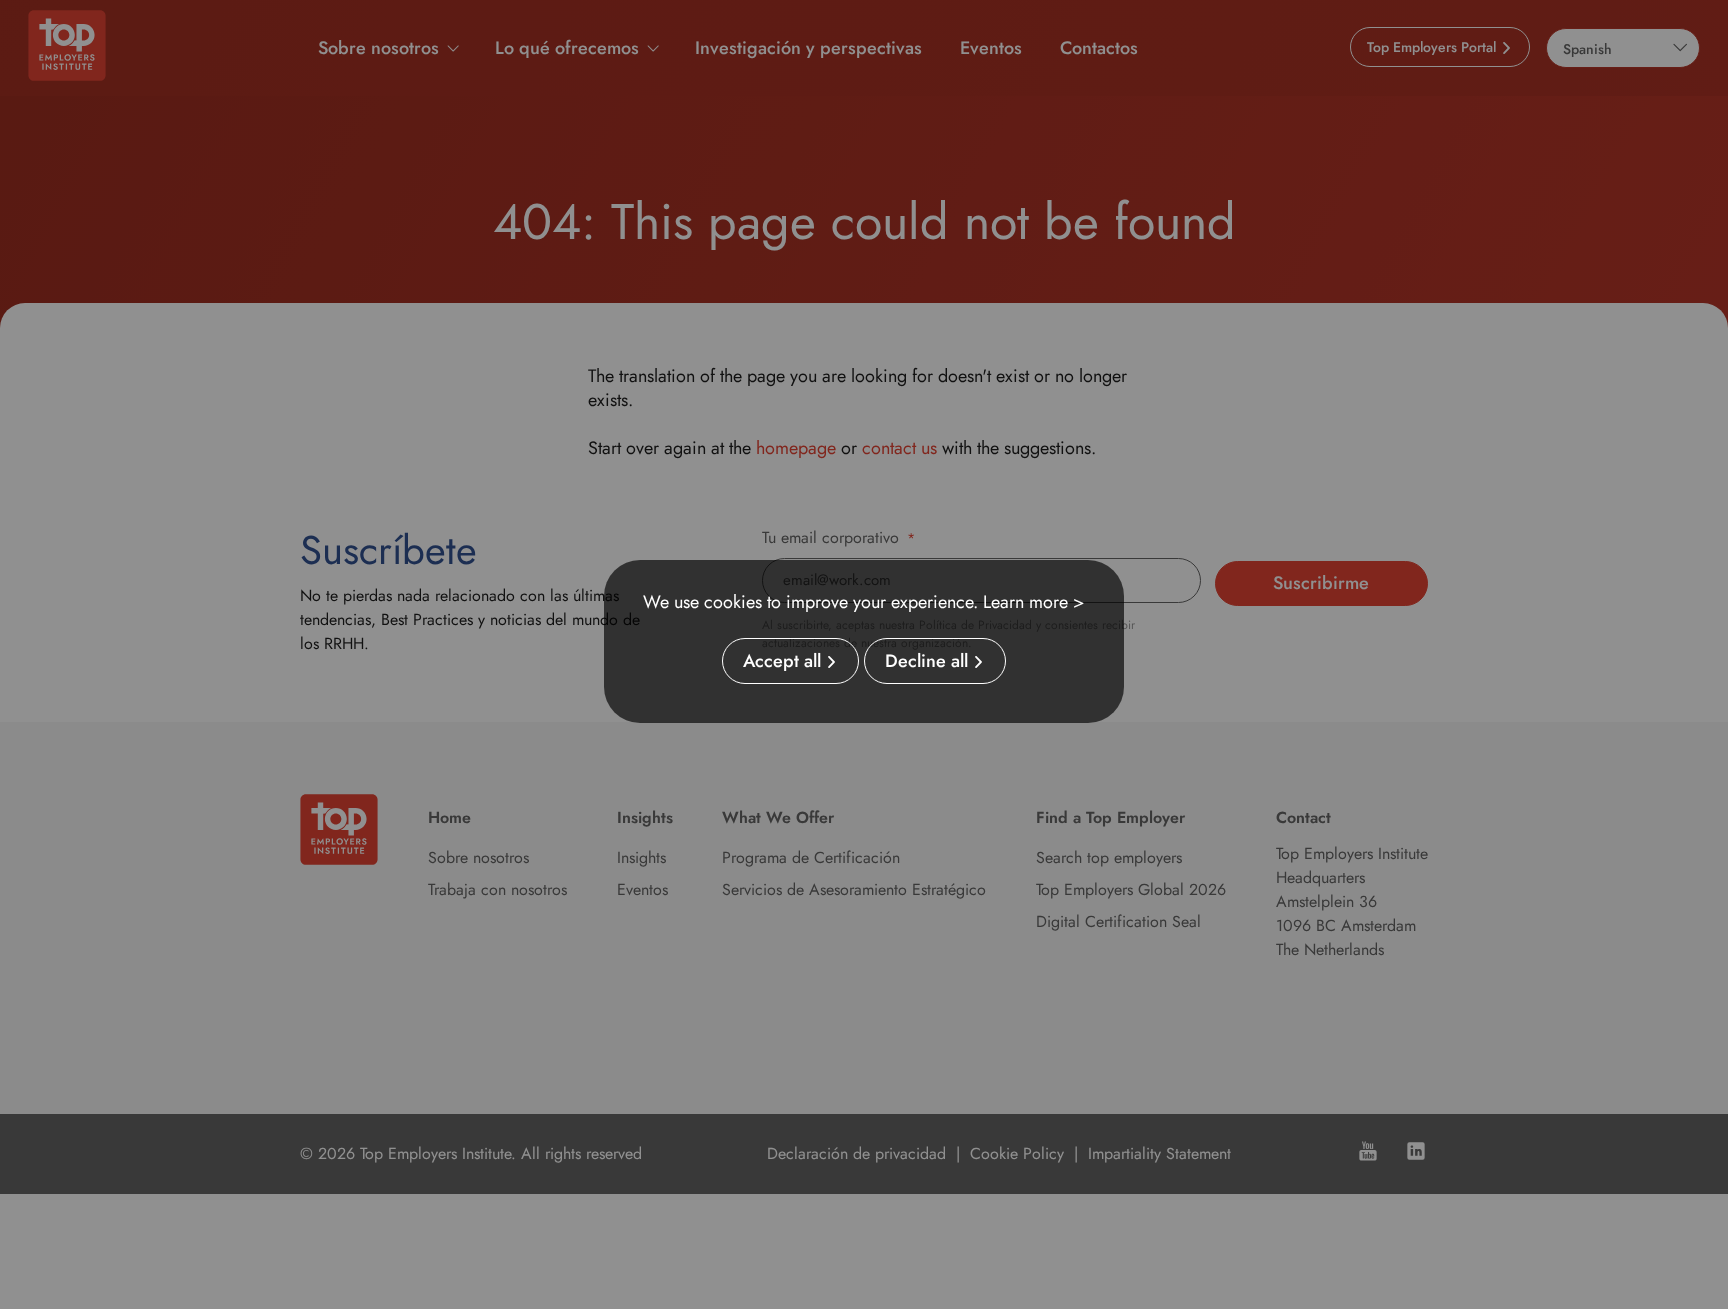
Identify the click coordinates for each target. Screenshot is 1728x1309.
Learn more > (1034, 602)
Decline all (926, 661)
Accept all (782, 661)
